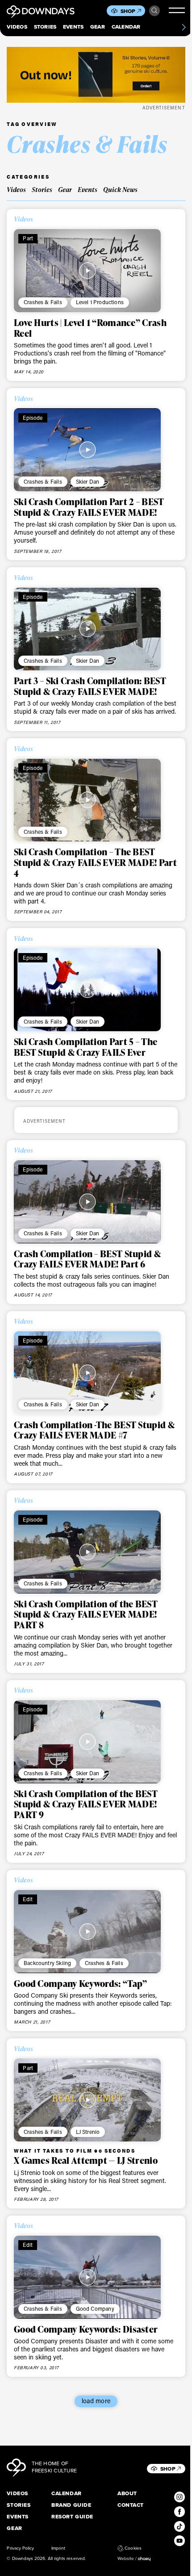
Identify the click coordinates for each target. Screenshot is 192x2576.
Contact (131, 2505)
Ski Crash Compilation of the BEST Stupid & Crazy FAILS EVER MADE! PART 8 (86, 1614)
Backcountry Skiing (47, 1963)
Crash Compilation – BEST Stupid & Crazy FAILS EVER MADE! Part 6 (87, 1259)
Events (73, 27)
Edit (28, 1899)
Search (154, 11)
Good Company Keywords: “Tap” (81, 1983)
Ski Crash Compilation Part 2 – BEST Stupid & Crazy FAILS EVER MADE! (89, 507)
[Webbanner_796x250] (96, 75)
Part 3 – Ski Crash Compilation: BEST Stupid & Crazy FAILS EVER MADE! (90, 686)
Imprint (58, 2548)
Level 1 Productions (100, 302)
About (127, 2494)
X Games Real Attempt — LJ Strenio (86, 2160)
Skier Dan (88, 481)
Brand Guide (71, 2505)
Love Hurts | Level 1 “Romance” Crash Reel (90, 328)
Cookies (133, 2548)
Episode (33, 418)
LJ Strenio (88, 2132)
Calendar (126, 27)
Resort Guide (72, 2517)
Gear (98, 27)
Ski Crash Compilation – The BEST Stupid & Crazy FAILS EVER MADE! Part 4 (95, 862)
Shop (128, 11)
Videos (17, 27)
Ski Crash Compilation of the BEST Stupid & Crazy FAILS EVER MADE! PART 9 (86, 1804)
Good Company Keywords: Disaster (86, 2329)
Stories (45, 27)
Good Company (95, 2308)
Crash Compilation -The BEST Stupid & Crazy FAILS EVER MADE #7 (94, 1430)
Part (28, 238)
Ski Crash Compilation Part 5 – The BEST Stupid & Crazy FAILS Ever (86, 1047)
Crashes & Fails (43, 302)
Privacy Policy (20, 2548)
